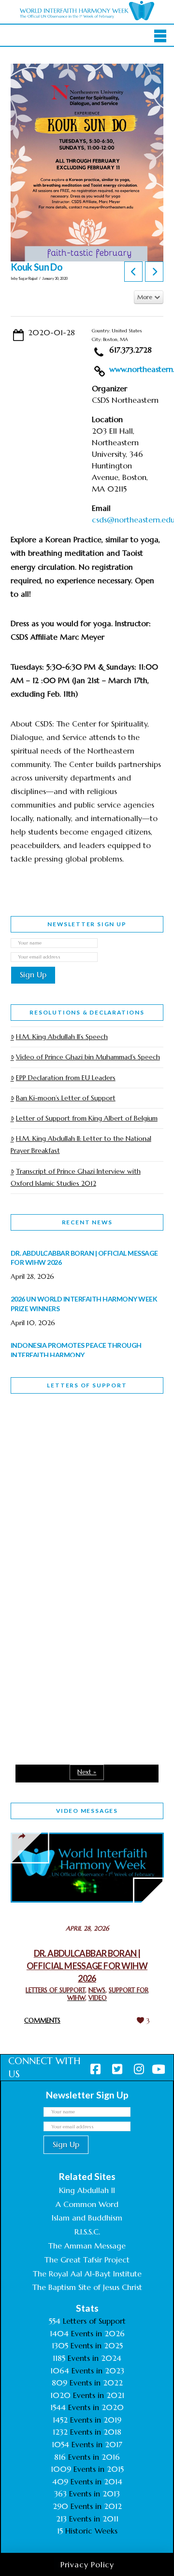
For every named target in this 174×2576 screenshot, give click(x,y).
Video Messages (87, 1811)
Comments (42, 2021)
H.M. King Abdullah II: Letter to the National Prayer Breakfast (81, 1144)
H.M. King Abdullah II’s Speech (62, 1037)
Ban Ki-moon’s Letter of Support (66, 1098)
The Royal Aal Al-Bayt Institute (87, 2274)
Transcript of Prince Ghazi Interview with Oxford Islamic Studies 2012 (76, 1177)
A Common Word (87, 2204)
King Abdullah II (87, 2190)
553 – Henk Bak (61, 1669)
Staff (35, 1493)
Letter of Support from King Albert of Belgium (87, 1118)
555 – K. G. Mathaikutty (78, 1440)
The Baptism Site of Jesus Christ (87, 2287)
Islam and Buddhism (87, 2218)
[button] (160, 36)
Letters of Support (87, 1385)
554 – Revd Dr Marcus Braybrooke (74, 1561)
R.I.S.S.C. (87, 2232)
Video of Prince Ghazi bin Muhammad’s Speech (88, 1057)
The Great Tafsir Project (87, 2260)
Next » (87, 1772)
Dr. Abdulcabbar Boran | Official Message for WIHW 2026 (87, 1966)
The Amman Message (87, 2246)
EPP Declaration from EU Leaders (66, 1078)
